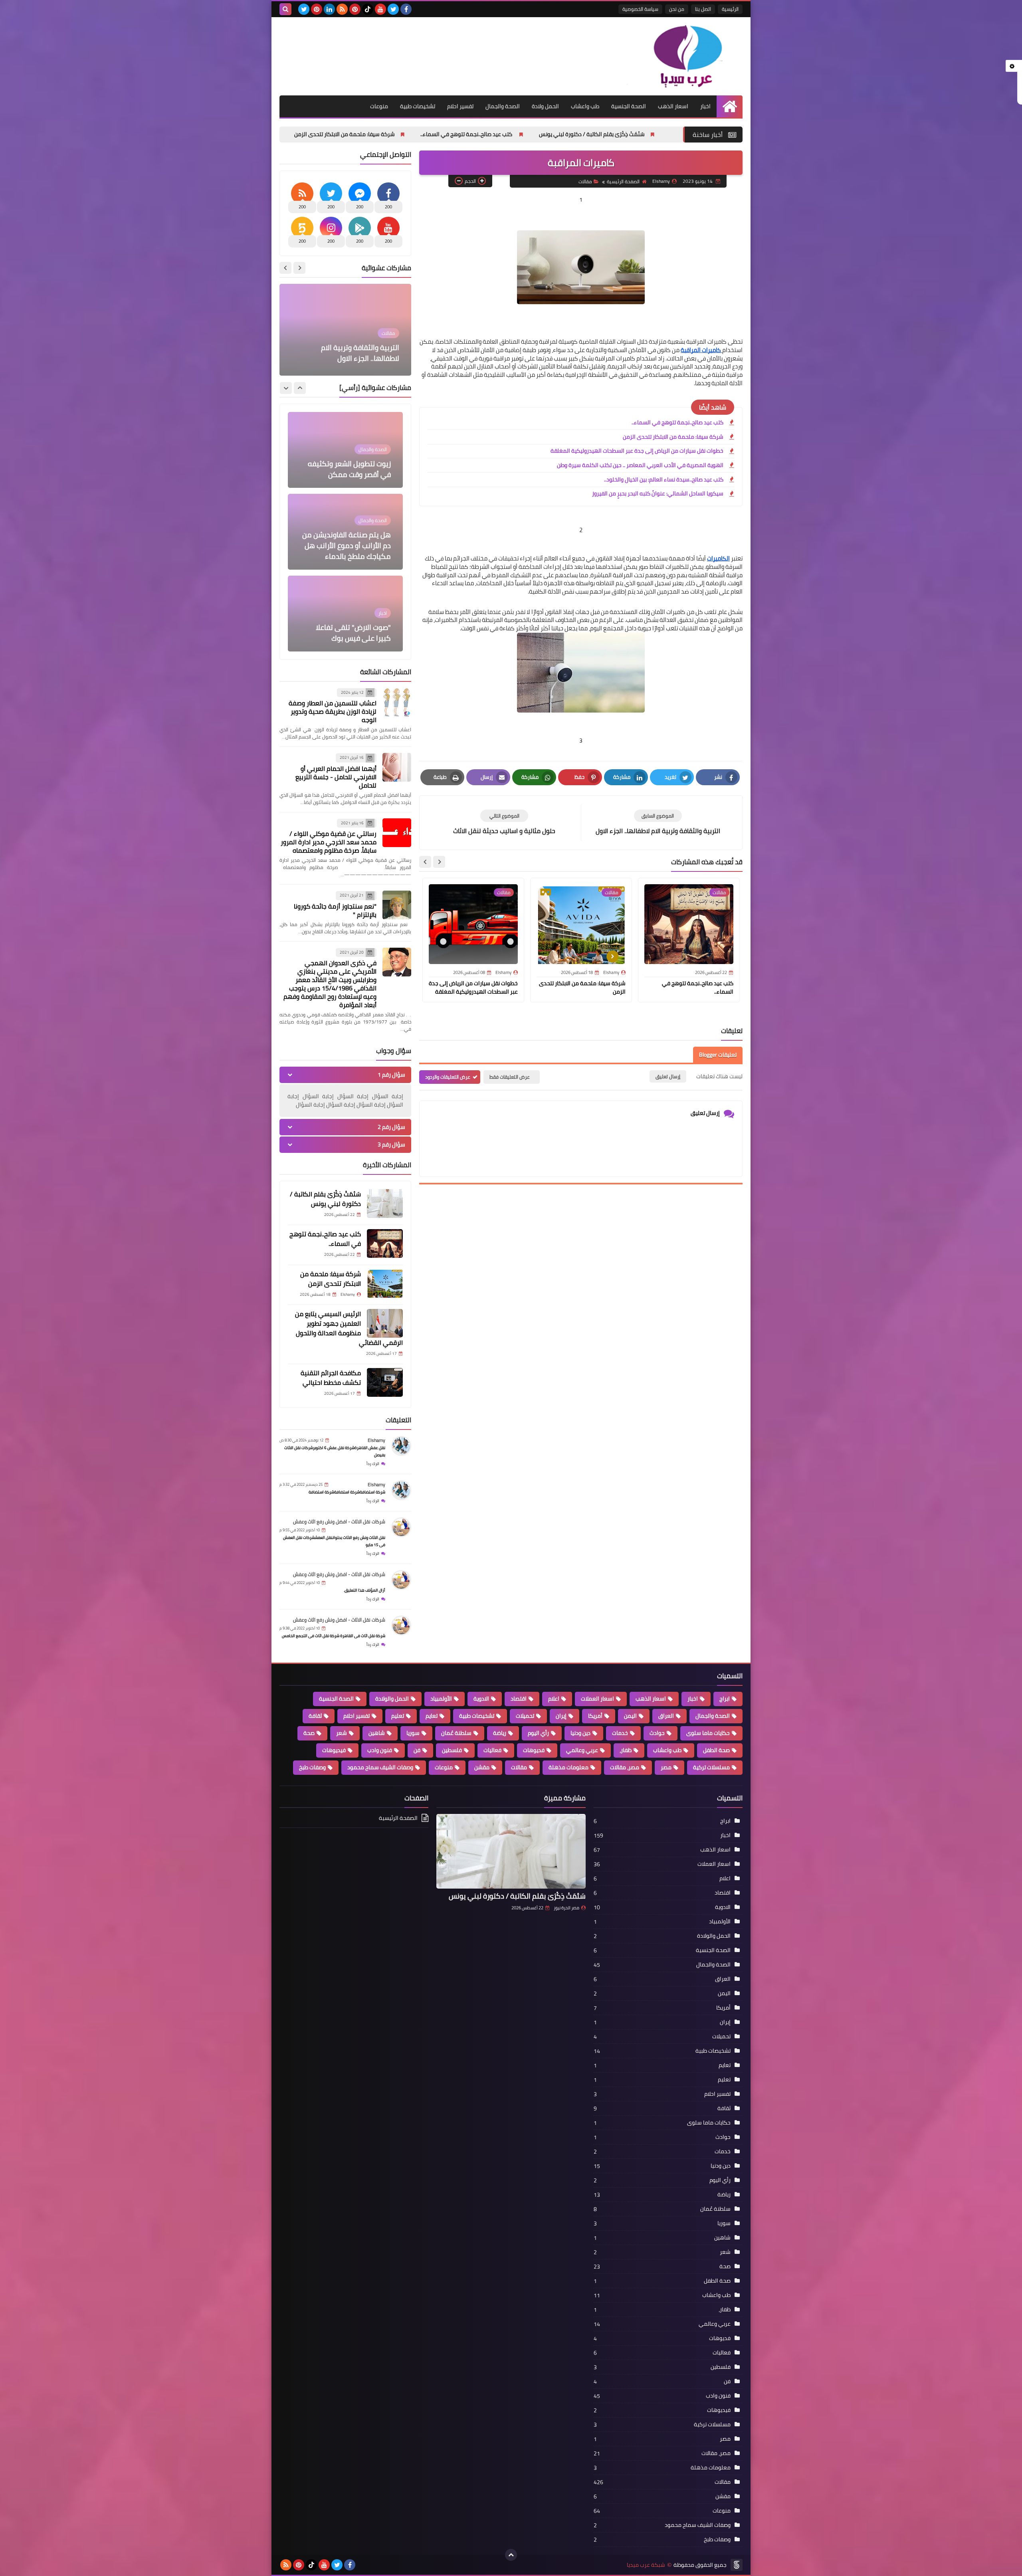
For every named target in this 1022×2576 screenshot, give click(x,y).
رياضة (500, 1733)
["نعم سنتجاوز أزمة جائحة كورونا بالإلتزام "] (397, 905)
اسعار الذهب (673, 106)
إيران (561, 1716)
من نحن (677, 9)
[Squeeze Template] (737, 2565)
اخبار (705, 106)
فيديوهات (334, 1750)
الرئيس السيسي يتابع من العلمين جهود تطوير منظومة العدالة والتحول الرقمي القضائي (356, 134)
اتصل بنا (703, 9)
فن (417, 1750)
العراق (666, 1716)
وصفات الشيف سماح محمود (380, 1767)
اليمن (630, 1716)
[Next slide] (425, 862)
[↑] (511, 2555)
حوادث (657, 1733)
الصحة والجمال (503, 106)
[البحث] (285, 9)
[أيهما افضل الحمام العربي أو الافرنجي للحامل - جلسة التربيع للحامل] (397, 767)
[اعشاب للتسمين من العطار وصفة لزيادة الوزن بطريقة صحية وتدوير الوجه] (397, 702)
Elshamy (376, 1440)
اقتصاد (519, 1699)
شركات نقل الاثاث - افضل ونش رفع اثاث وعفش (339, 1522)
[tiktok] (368, 9)
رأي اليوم (538, 1733)
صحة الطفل (716, 1750)
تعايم (432, 1716)
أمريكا (595, 1716)
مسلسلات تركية (711, 1767)
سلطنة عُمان (456, 1733)
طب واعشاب (585, 106)
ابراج (725, 1699)
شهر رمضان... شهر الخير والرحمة (355, 551)
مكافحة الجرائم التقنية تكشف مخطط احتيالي (331, 1378)
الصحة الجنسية (629, 106)
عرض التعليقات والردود (448, 1077)
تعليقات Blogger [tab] (718, 1055)
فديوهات (534, 1750)
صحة (309, 1733)
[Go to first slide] (285, 268)
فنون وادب (380, 1750)
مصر (666, 1767)
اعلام (554, 1699)
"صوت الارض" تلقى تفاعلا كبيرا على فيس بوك (353, 469)
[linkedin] (329, 9)
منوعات (379, 106)
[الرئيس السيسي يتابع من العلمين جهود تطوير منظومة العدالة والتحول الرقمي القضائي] (385, 1323)
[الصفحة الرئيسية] (730, 106)
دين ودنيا (580, 1733)
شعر (342, 1733)
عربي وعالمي (582, 1750)
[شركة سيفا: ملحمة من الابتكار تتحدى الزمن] (385, 1283)
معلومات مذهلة (568, 1767)
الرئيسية (730, 9)
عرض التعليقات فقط (510, 1077)
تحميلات (525, 1716)
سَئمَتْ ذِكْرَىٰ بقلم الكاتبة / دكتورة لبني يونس (325, 1199)
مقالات (585, 182)
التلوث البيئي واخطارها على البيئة (349, 358)
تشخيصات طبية (418, 106)
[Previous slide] (299, 268)
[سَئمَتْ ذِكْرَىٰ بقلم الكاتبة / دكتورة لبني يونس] (385, 1204)
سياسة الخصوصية (640, 9)
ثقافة (315, 1716)
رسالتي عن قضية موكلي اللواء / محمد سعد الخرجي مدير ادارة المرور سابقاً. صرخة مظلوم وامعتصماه (329, 842)
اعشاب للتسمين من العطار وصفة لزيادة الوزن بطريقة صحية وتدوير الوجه (333, 711)
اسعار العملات (597, 1699)
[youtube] (380, 9)
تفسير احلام (460, 106)
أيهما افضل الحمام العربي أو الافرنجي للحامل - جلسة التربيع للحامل (336, 777)
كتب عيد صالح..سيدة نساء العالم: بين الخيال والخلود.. (664, 480)
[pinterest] (355, 9)
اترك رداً (373, 1464)
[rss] (342, 9)
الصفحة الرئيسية (623, 182)
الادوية (481, 1699)
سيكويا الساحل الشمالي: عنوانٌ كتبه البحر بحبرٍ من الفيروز (658, 494)
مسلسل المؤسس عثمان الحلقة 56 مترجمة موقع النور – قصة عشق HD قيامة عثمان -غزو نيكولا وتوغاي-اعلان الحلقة (347, 617)
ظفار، (626, 1750)
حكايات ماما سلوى (708, 1733)
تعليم (398, 1716)
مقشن (482, 1767)
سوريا (413, 1733)
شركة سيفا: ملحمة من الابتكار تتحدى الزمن (533, 134)
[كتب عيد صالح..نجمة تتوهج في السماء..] (385, 1243)
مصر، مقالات (625, 1767)
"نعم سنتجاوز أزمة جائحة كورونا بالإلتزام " (335, 910)
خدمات (620, 1733)
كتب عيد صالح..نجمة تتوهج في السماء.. (656, 134)
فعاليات (492, 1750)
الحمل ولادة (545, 106)
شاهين (377, 1733)
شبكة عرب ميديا (646, 2565)
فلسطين (452, 1750)
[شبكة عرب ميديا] (685, 56)
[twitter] (393, 9)
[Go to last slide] (439, 862)
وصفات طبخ (312, 1767)
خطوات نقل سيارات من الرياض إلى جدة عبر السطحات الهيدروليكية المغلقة (637, 451)
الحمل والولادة (392, 1699)
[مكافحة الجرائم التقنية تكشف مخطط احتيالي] (385, 1382)
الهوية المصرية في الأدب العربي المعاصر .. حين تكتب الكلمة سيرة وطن (640, 466)
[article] (504, 823)
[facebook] (406, 9)
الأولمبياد (441, 1699)
